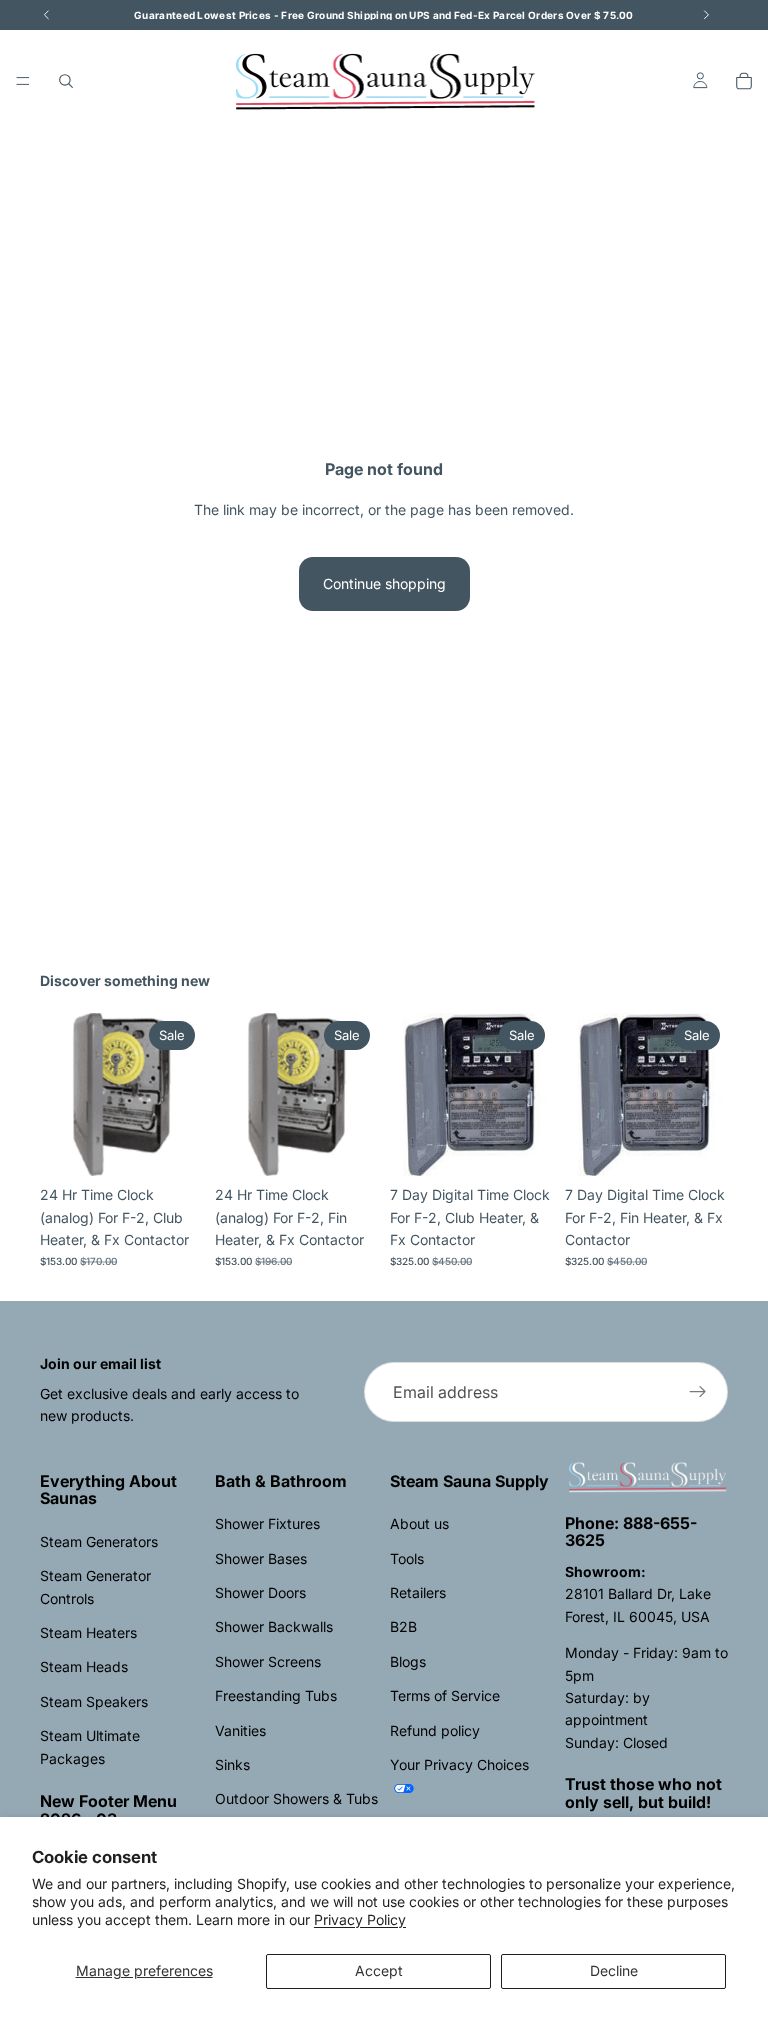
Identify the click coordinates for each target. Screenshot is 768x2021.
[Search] (66, 81)
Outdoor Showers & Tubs (296, 1798)
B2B (403, 1626)
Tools (407, 1558)
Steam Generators (99, 1541)
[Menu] (23, 81)
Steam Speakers (94, 1701)
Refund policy (435, 1730)
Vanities (240, 1730)
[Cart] (744, 81)
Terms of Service (445, 1695)
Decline (614, 1970)
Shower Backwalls (274, 1626)
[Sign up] (698, 1392)
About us (419, 1523)
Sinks (232, 1764)
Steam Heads (84, 1666)
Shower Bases (261, 1558)
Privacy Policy (360, 1919)
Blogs (408, 1661)
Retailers (418, 1592)
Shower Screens (268, 1661)
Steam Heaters (88, 1632)
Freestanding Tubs (276, 1695)
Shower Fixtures (267, 1523)
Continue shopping (384, 583)
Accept (379, 1970)
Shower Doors (260, 1592)
